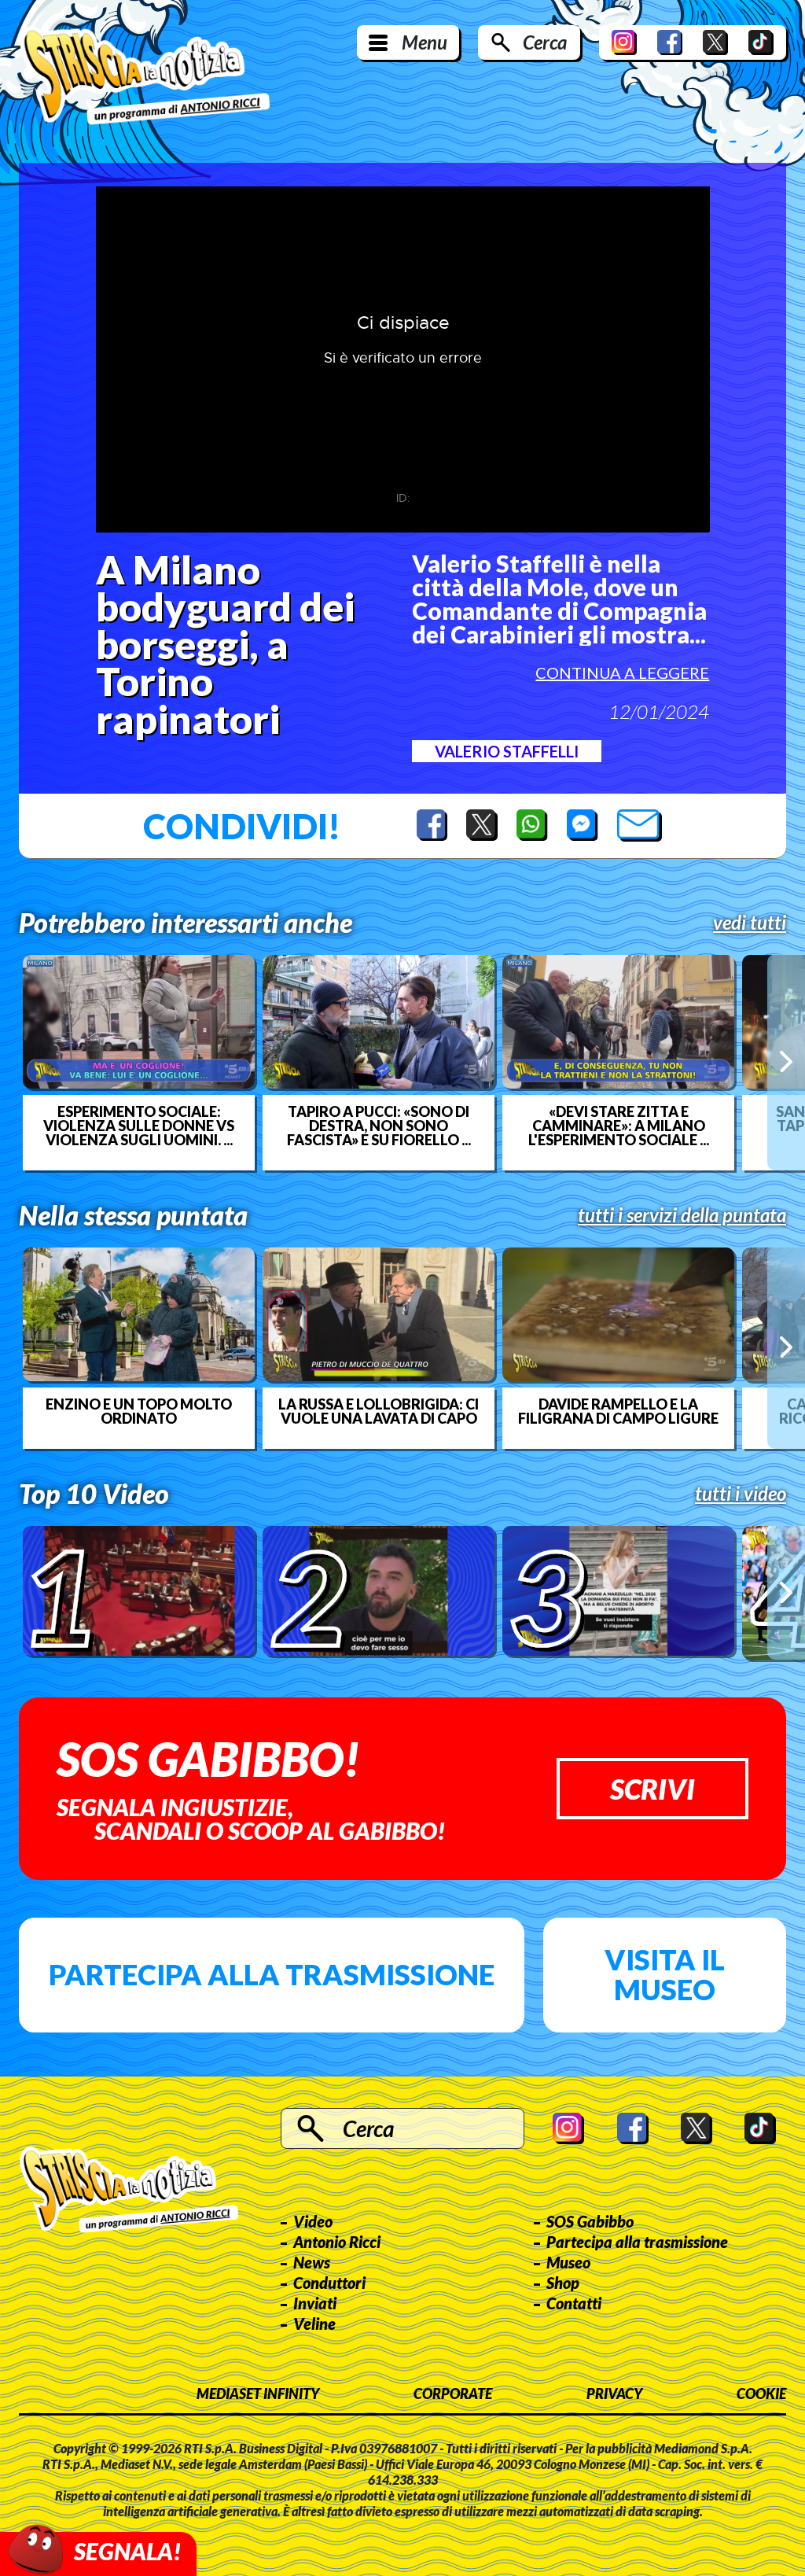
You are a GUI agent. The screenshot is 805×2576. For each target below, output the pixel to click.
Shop (563, 2283)
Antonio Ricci (337, 2242)
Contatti (574, 2303)
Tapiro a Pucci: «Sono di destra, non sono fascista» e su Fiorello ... (379, 1126)
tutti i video (741, 1494)
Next (786, 1062)
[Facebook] (670, 42)
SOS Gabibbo (590, 2221)
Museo (568, 2262)
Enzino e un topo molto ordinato (139, 1411)
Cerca (545, 42)
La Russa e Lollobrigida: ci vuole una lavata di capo (379, 1411)
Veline (314, 2324)
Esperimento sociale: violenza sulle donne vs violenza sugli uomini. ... (139, 1126)
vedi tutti (750, 923)
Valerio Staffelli (507, 751)
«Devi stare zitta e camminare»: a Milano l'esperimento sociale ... (619, 1126)
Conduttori (329, 2283)
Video (313, 2221)
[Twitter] (715, 42)
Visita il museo (665, 1974)
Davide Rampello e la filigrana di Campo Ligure (618, 1411)
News (312, 2262)
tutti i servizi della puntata (682, 1215)
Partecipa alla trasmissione (272, 1974)
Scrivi (652, 1789)
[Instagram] (624, 42)
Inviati (315, 2303)
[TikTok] (761, 42)
